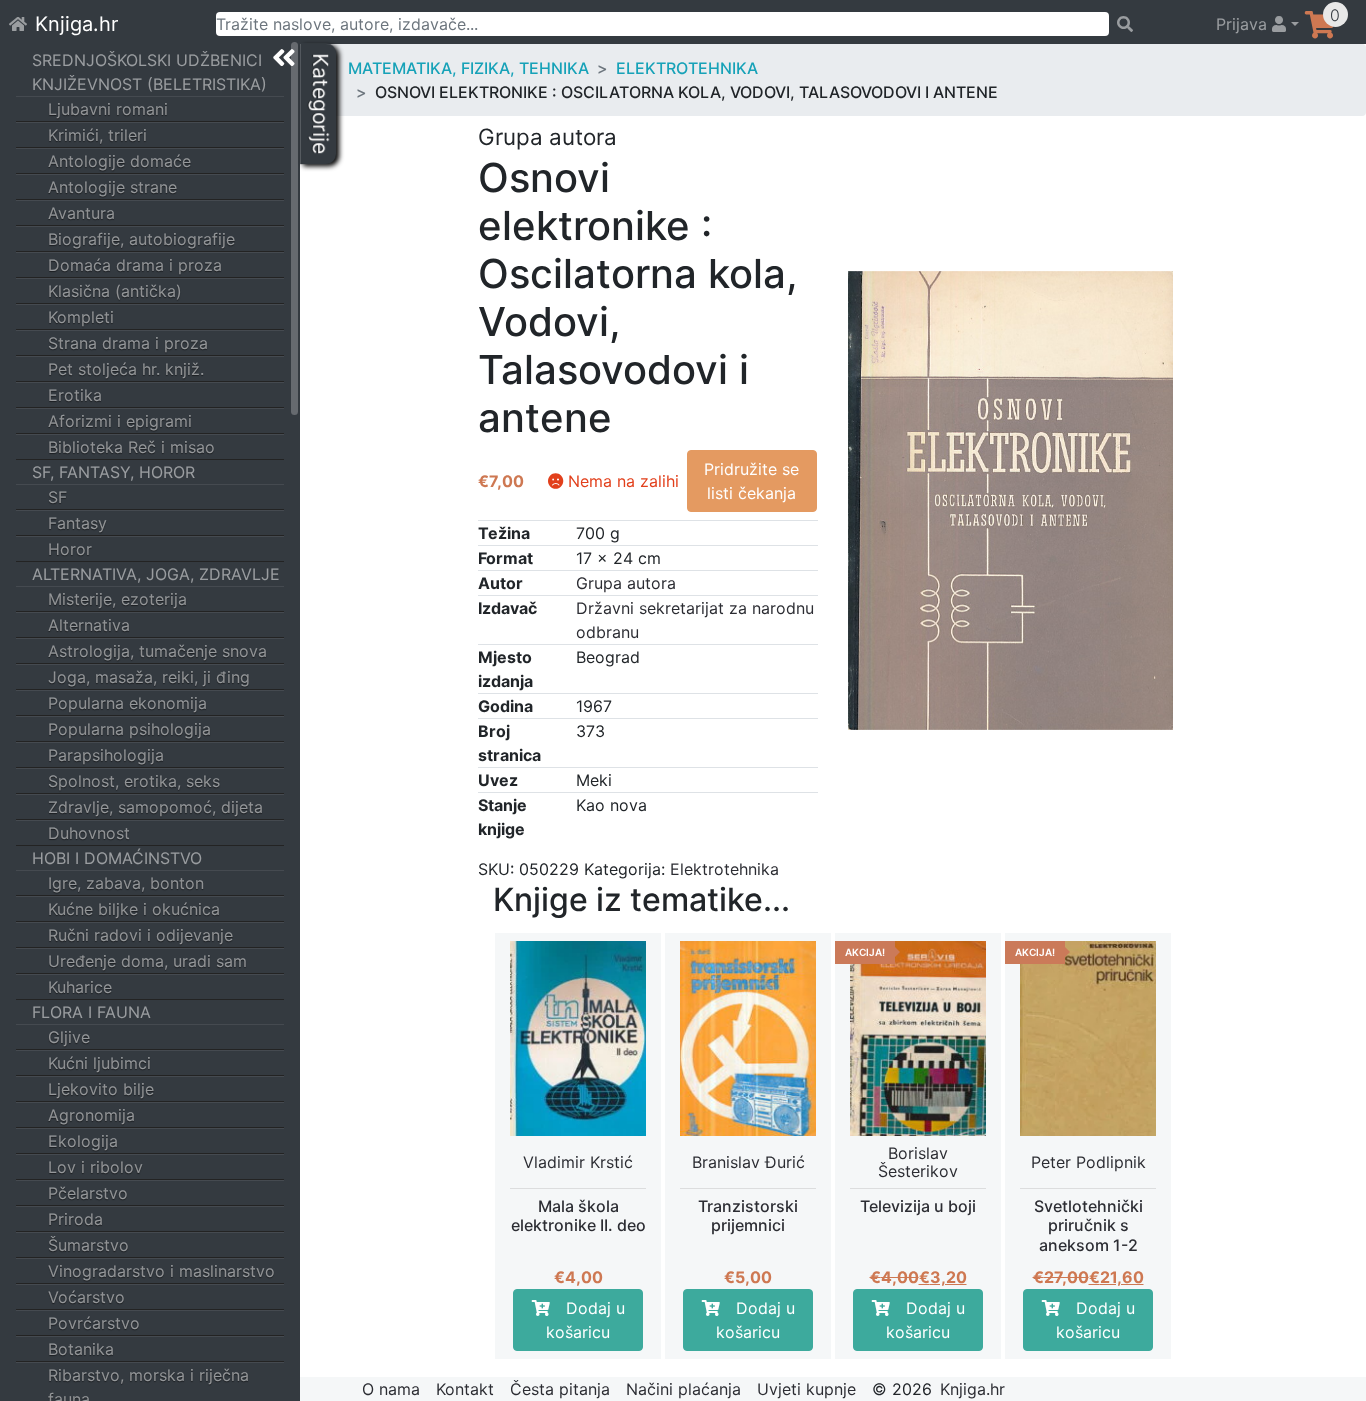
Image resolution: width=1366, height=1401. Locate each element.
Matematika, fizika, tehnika (468, 68)
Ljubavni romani (108, 109)
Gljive (69, 1037)
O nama (391, 1389)
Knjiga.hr (76, 24)
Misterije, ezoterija (117, 599)
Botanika (81, 1349)
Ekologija (83, 1141)
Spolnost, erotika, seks (134, 781)
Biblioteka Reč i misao (131, 447)
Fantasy (77, 523)
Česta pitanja (560, 1389)
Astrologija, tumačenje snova (157, 651)
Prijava (1244, 24)
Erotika (75, 395)
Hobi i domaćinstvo (117, 858)
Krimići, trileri (97, 135)
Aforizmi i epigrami (120, 421)
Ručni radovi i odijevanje (140, 935)
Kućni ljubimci (99, 1063)
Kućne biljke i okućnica (134, 909)
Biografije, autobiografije (141, 239)
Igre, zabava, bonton (126, 883)
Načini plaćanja (683, 1389)
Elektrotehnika (687, 68)
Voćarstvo (86, 1297)
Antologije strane (112, 187)
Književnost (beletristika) (149, 84)
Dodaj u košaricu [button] (585, 1320)
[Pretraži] (1153, 24)
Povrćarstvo (94, 1323)
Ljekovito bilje (101, 1089)
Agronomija (91, 1115)
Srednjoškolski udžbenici (147, 60)
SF (57, 497)
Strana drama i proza (128, 343)
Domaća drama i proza (135, 265)
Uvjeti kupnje (806, 1389)
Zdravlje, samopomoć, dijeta (155, 807)
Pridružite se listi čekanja (751, 481)
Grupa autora (626, 583)
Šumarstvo (88, 1245)
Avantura (81, 213)
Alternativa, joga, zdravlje (156, 574)
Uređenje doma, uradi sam (147, 961)
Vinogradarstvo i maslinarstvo (161, 1271)
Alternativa (89, 625)
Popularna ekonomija (127, 703)
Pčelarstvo (88, 1193)
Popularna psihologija (129, 729)
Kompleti (81, 317)
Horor (70, 549)
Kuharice (80, 987)
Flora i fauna (91, 1012)
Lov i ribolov (95, 1167)
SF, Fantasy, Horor (113, 472)
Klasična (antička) (115, 291)
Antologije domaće (119, 161)
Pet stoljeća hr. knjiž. (126, 369)
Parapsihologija (106, 755)
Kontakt (465, 1389)
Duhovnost (89, 833)
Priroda (75, 1219)
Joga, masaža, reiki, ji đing (149, 677)
